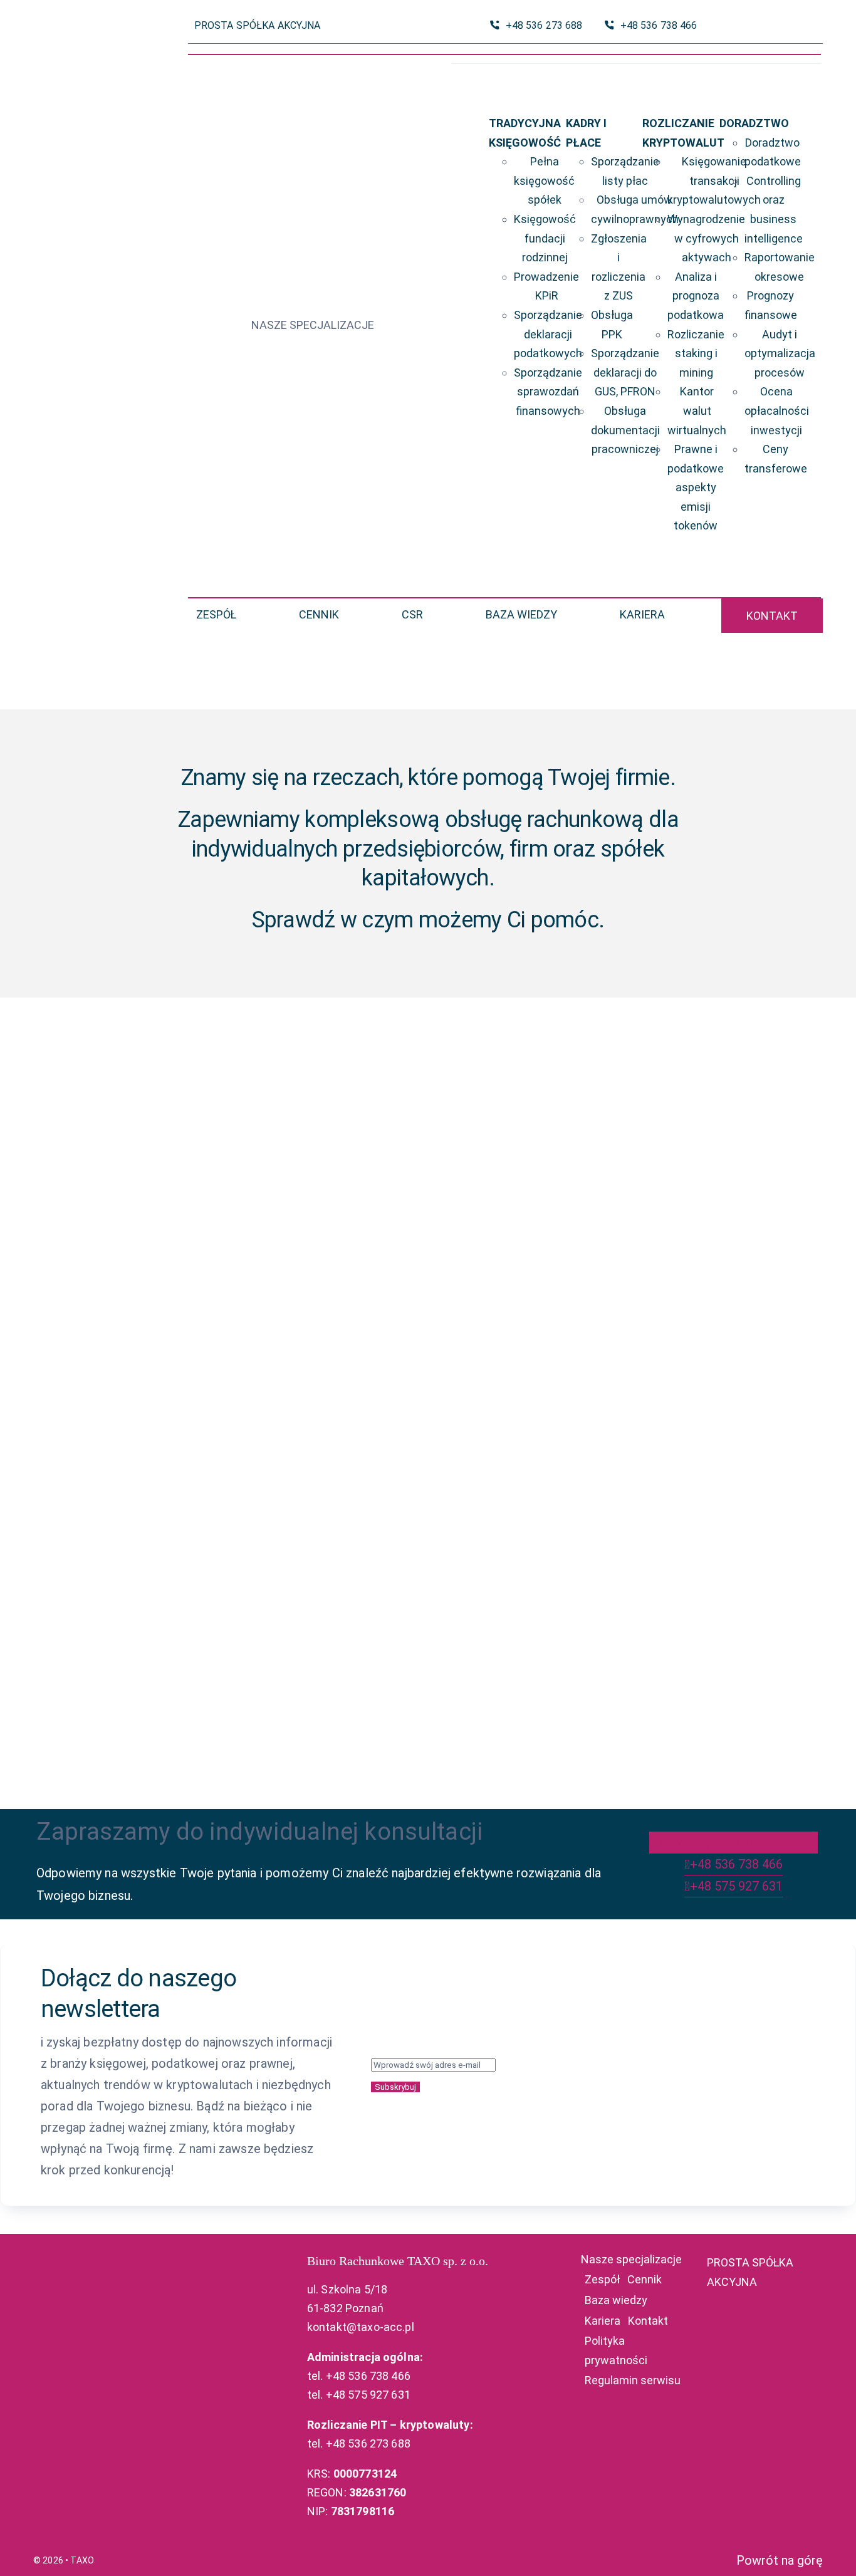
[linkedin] (816, 26)
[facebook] (796, 26)
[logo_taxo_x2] (87, 306)
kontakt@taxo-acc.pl (361, 2327)
